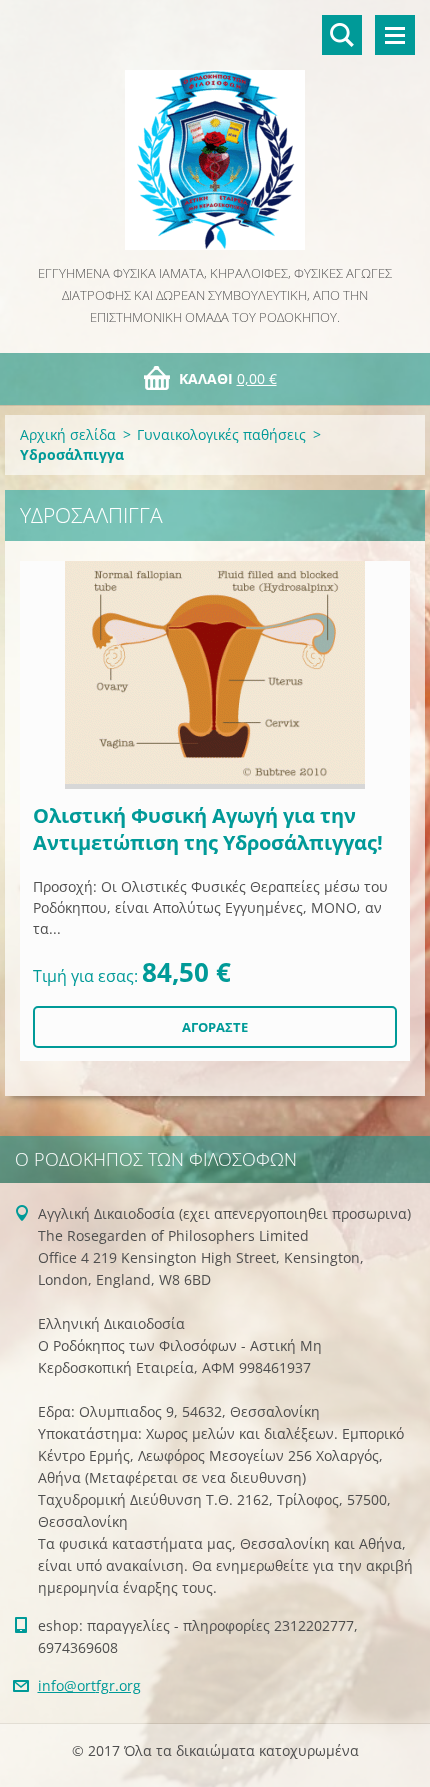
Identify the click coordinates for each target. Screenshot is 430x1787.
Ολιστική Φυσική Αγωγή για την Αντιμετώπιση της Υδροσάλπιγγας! (208, 829)
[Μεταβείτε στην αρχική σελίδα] (215, 131)
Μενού (395, 35)
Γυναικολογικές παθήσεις (221, 434)
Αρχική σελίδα (68, 434)
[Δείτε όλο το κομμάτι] (215, 675)
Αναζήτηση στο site (342, 35)
